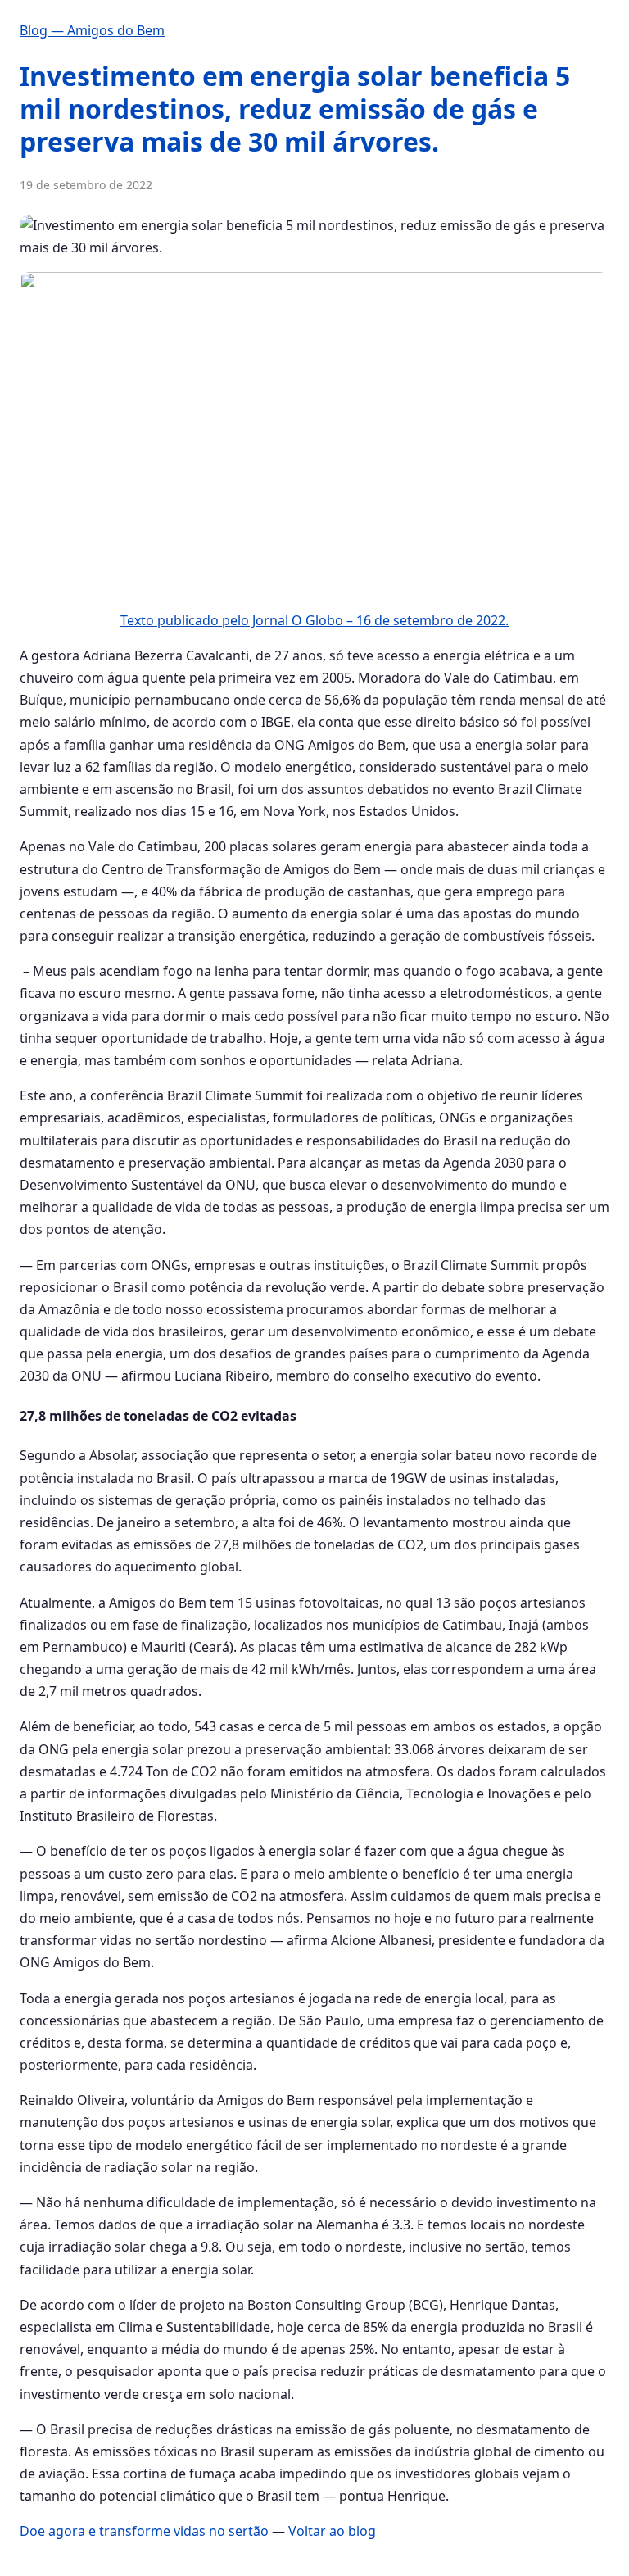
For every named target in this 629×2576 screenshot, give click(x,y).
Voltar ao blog (332, 2531)
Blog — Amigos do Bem (92, 30)
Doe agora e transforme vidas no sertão (144, 2531)
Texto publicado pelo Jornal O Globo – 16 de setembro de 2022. (314, 620)
